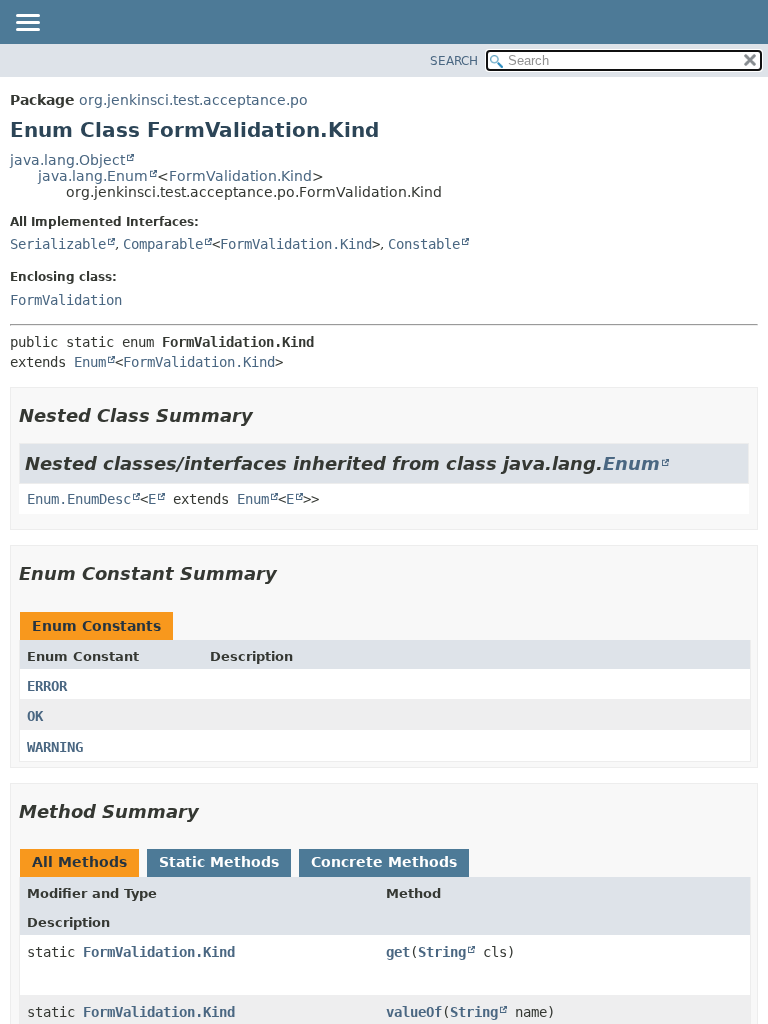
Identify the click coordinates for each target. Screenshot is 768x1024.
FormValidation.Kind (240, 176)
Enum (90, 362)
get (398, 952)
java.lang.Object (67, 160)
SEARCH (454, 61)
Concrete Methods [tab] (384, 862)
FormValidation (66, 300)
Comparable (163, 244)
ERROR (47, 686)
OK (35, 716)
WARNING (55, 747)
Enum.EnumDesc (79, 499)
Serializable (58, 244)
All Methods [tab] (79, 862)
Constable (424, 244)
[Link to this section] (267, 415)
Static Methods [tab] (219, 862)
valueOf (414, 1012)
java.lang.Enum (93, 176)
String (442, 952)
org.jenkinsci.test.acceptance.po (193, 100)
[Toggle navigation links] (27, 24)
